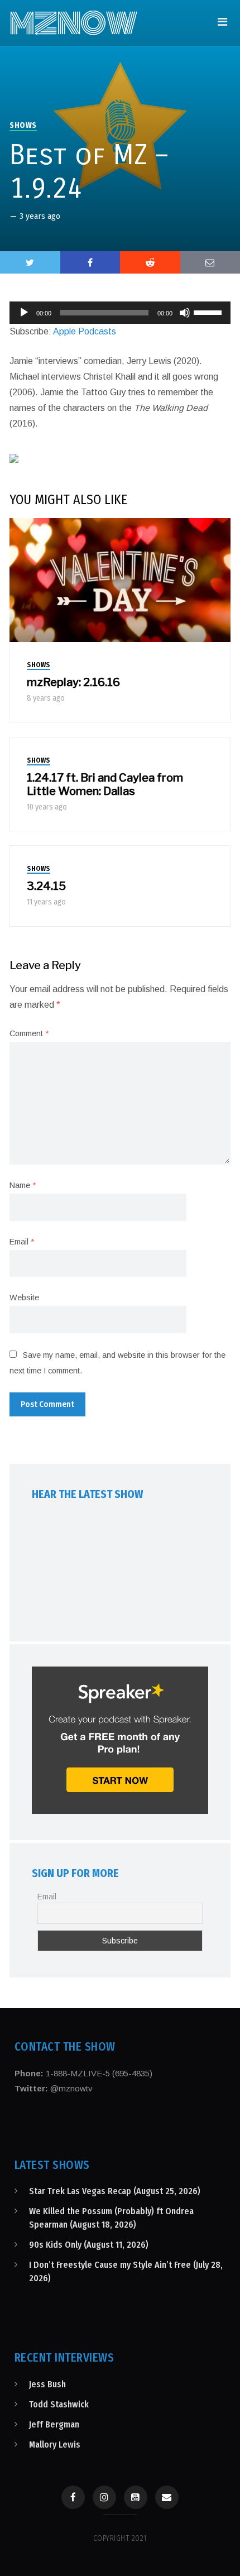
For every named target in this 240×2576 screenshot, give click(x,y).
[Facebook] (73, 2497)
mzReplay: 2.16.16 (73, 682)
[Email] (167, 2497)
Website (24, 1297)
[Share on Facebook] (90, 262)
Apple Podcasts (85, 331)
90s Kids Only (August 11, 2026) (89, 2245)
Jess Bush (47, 2384)
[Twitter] (30, 262)
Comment (29, 1033)
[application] (120, 313)
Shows (23, 125)
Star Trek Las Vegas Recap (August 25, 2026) (115, 2191)
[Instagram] (104, 2497)
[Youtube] (136, 2497)
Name (23, 1185)
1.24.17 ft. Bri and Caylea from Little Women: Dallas (105, 784)
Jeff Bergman (54, 2424)
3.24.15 (46, 886)
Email (22, 1242)
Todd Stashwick (59, 2404)
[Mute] (185, 313)
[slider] (209, 312)
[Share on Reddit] (150, 262)
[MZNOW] (74, 23)
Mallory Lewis (55, 2445)
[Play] (24, 313)
